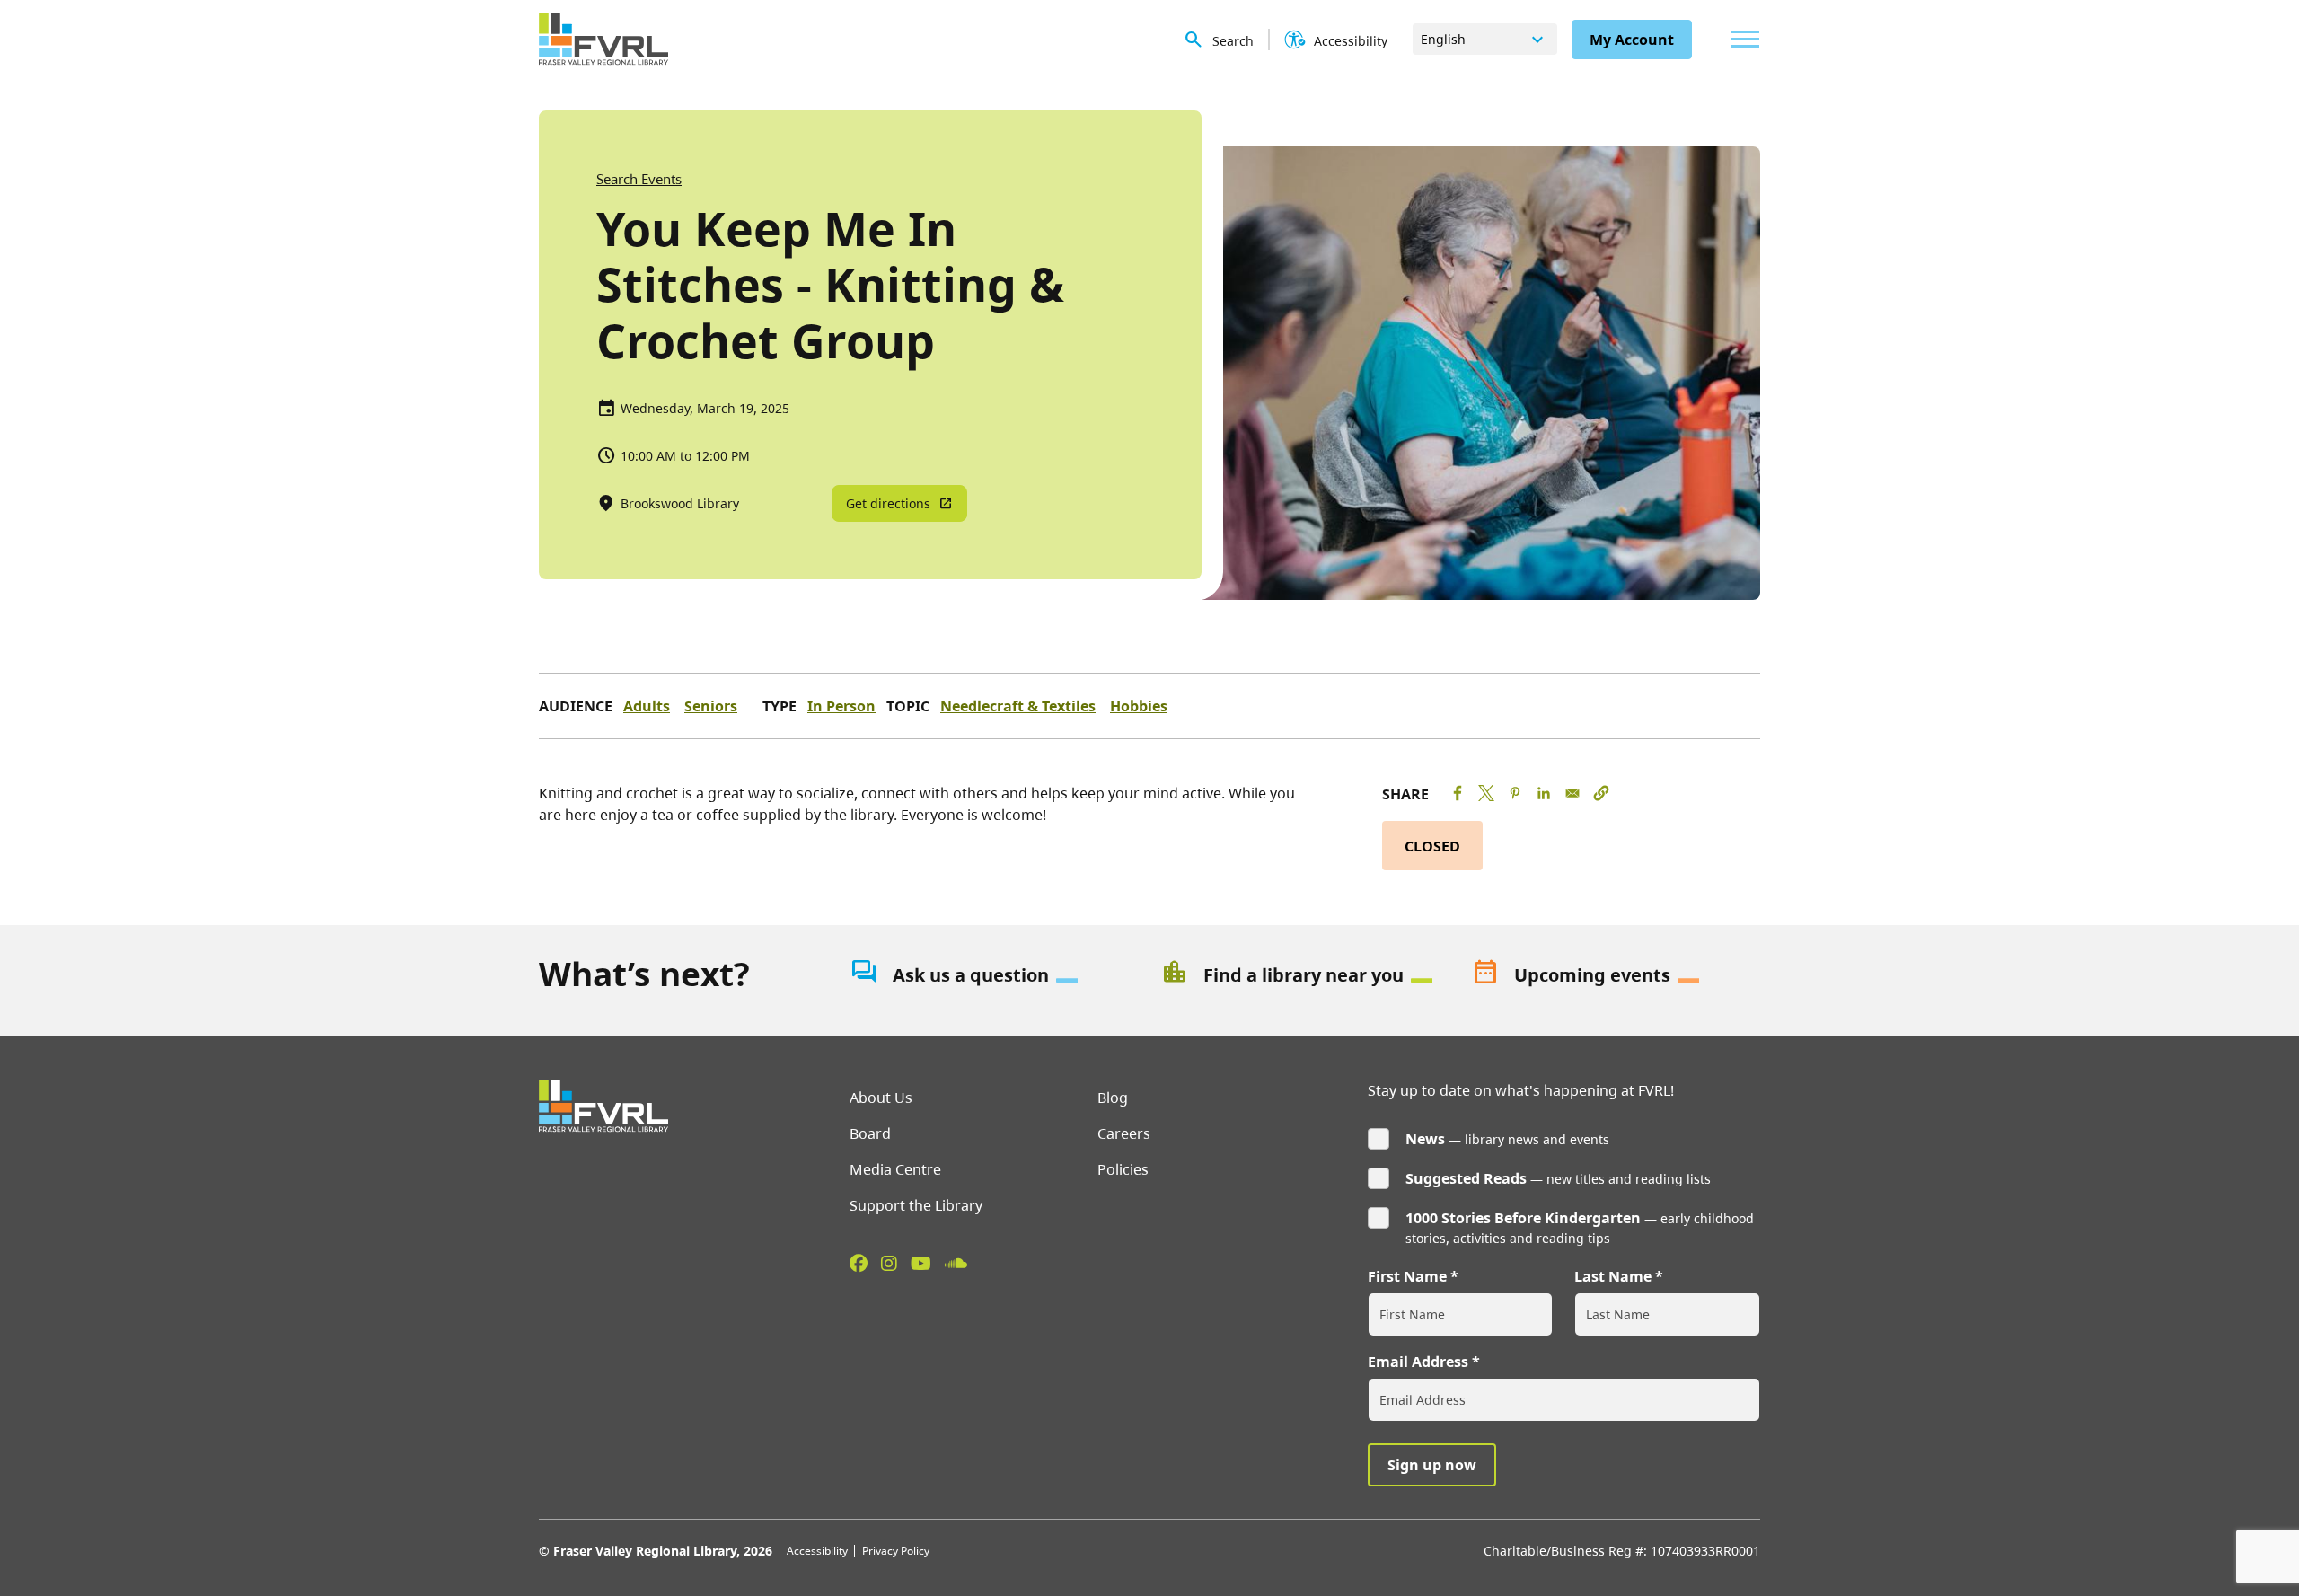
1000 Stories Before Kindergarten (1523, 1218)
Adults (647, 706)
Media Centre (895, 1169)
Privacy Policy (896, 1551)
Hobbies (1139, 706)
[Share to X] (1486, 793)
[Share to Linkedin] (1544, 793)
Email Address (1418, 1362)
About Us (881, 1098)
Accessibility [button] (1351, 41)
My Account (1632, 40)
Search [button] (1233, 41)
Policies (1123, 1169)
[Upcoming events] (1616, 975)
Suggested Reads (1466, 1178)
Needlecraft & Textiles (1018, 706)
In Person (841, 706)
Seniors (711, 706)
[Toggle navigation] (1740, 39)
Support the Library (916, 1205)
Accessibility (817, 1551)
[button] (1601, 793)
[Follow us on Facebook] (859, 1263)
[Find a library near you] (1305, 975)
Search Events (639, 179)
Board (870, 1133)
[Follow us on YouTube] (921, 1263)
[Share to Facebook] (1458, 793)
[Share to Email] (1572, 793)
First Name (1407, 1276)
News (1425, 1139)
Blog (1113, 1098)
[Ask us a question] (994, 975)
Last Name (1613, 1276)
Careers (1124, 1133)
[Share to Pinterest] (1515, 793)
